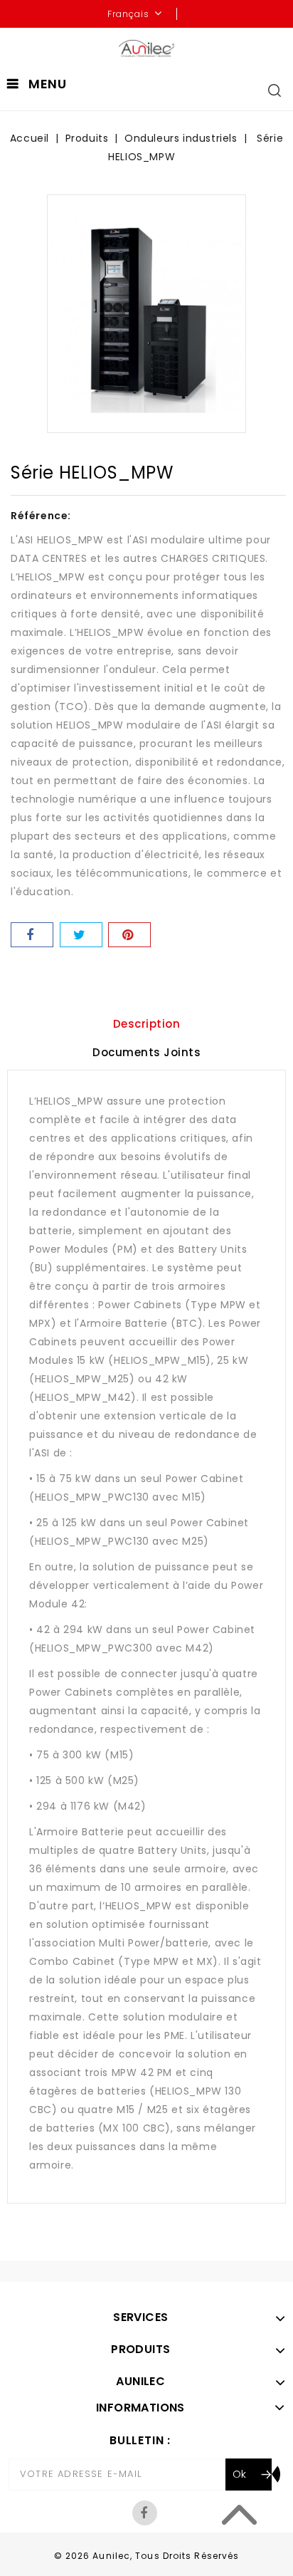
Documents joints (146, 1052)
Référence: (41, 516)
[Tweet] (81, 935)
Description (147, 1024)
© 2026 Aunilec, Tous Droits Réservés (147, 2556)
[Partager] (32, 935)
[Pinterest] (129, 935)
